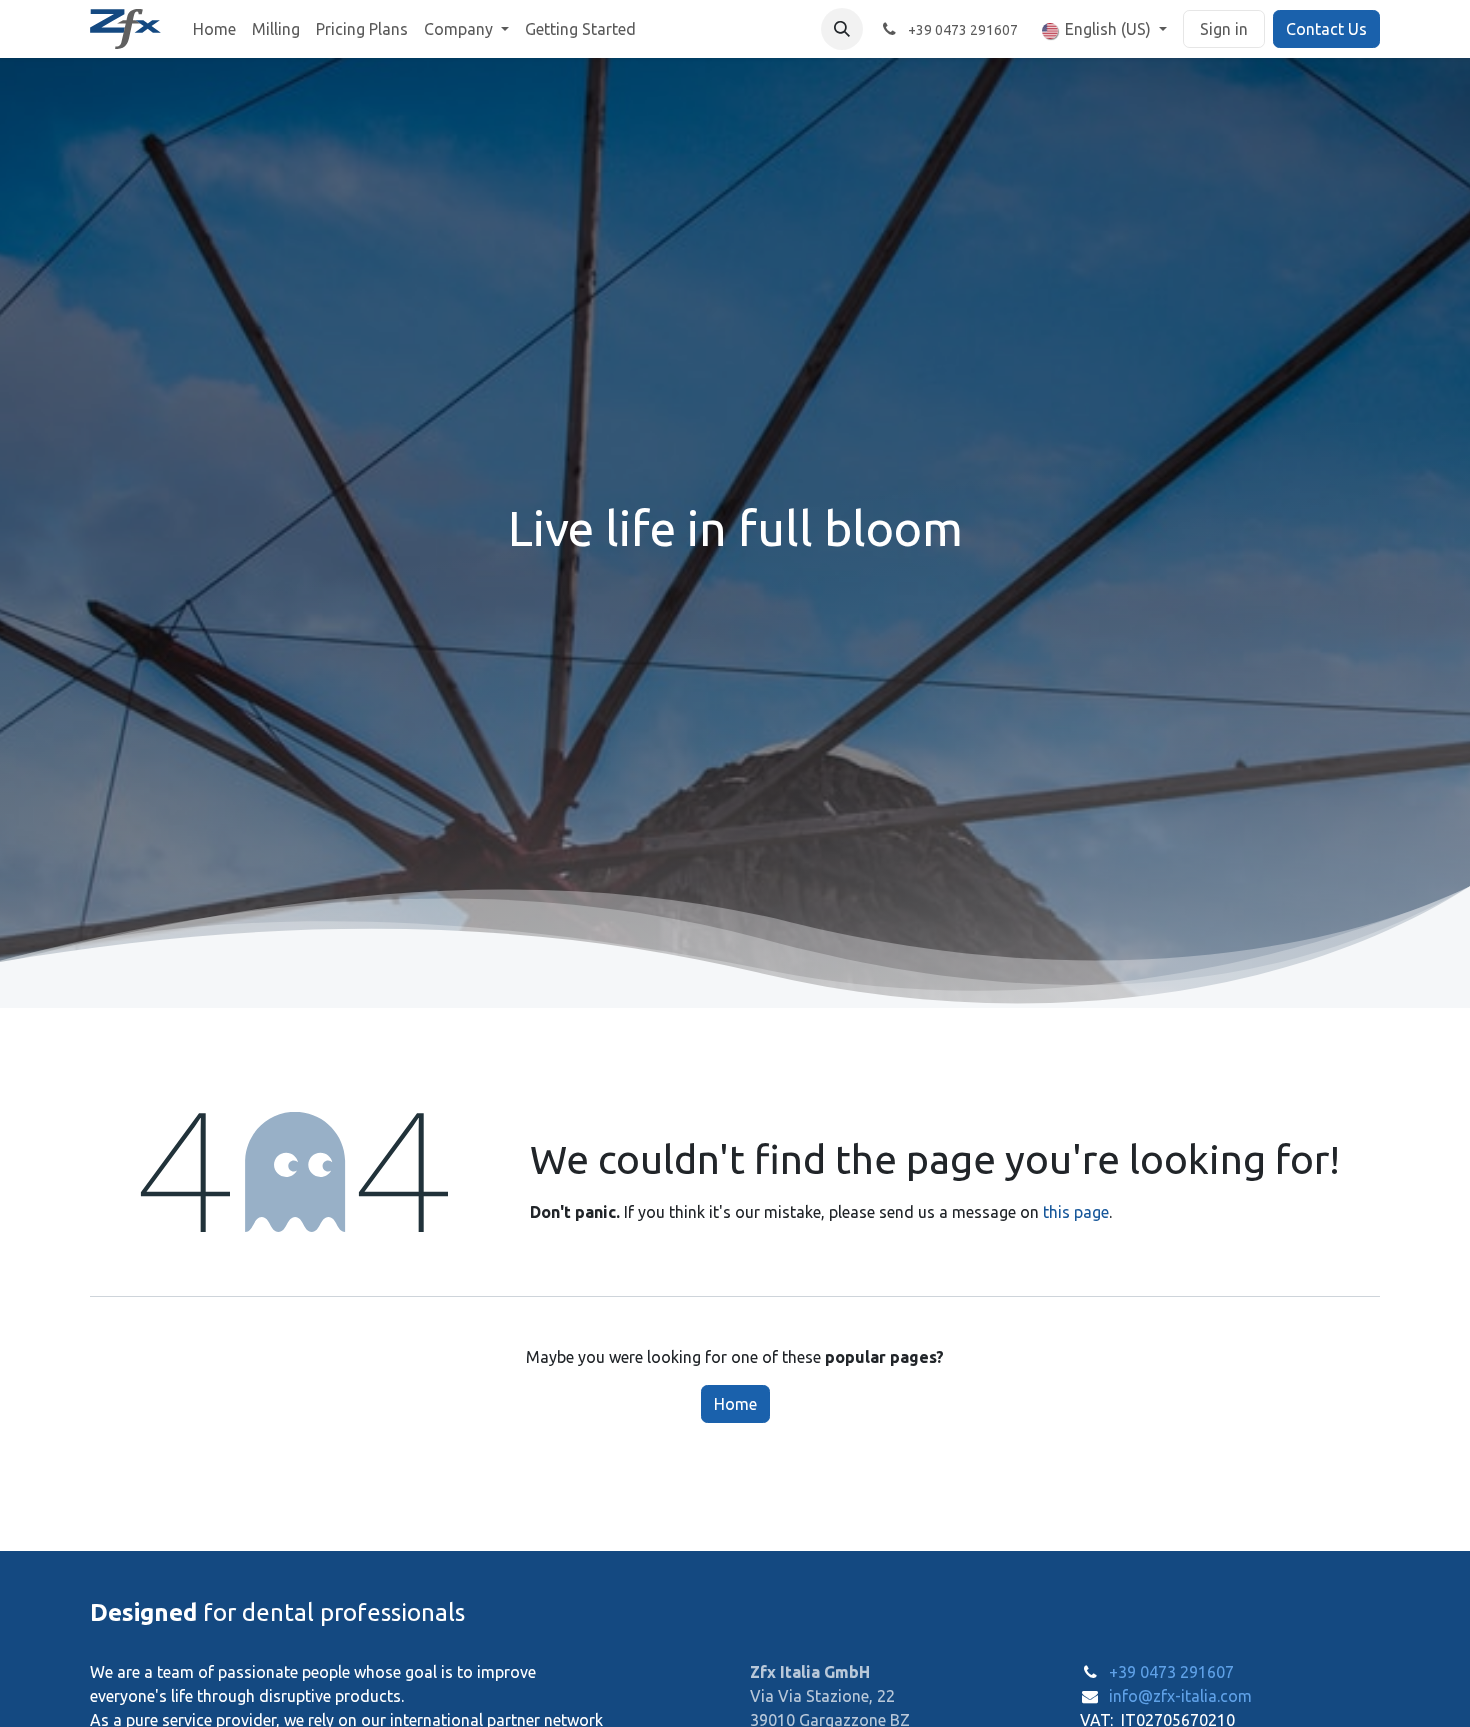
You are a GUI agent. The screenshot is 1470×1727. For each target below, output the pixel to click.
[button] (842, 29)
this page (1076, 1212)
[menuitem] (214, 29)
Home (735, 1404)
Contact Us (1326, 29)
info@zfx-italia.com (1180, 1696)
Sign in (1224, 29)
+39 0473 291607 (1171, 1672)
